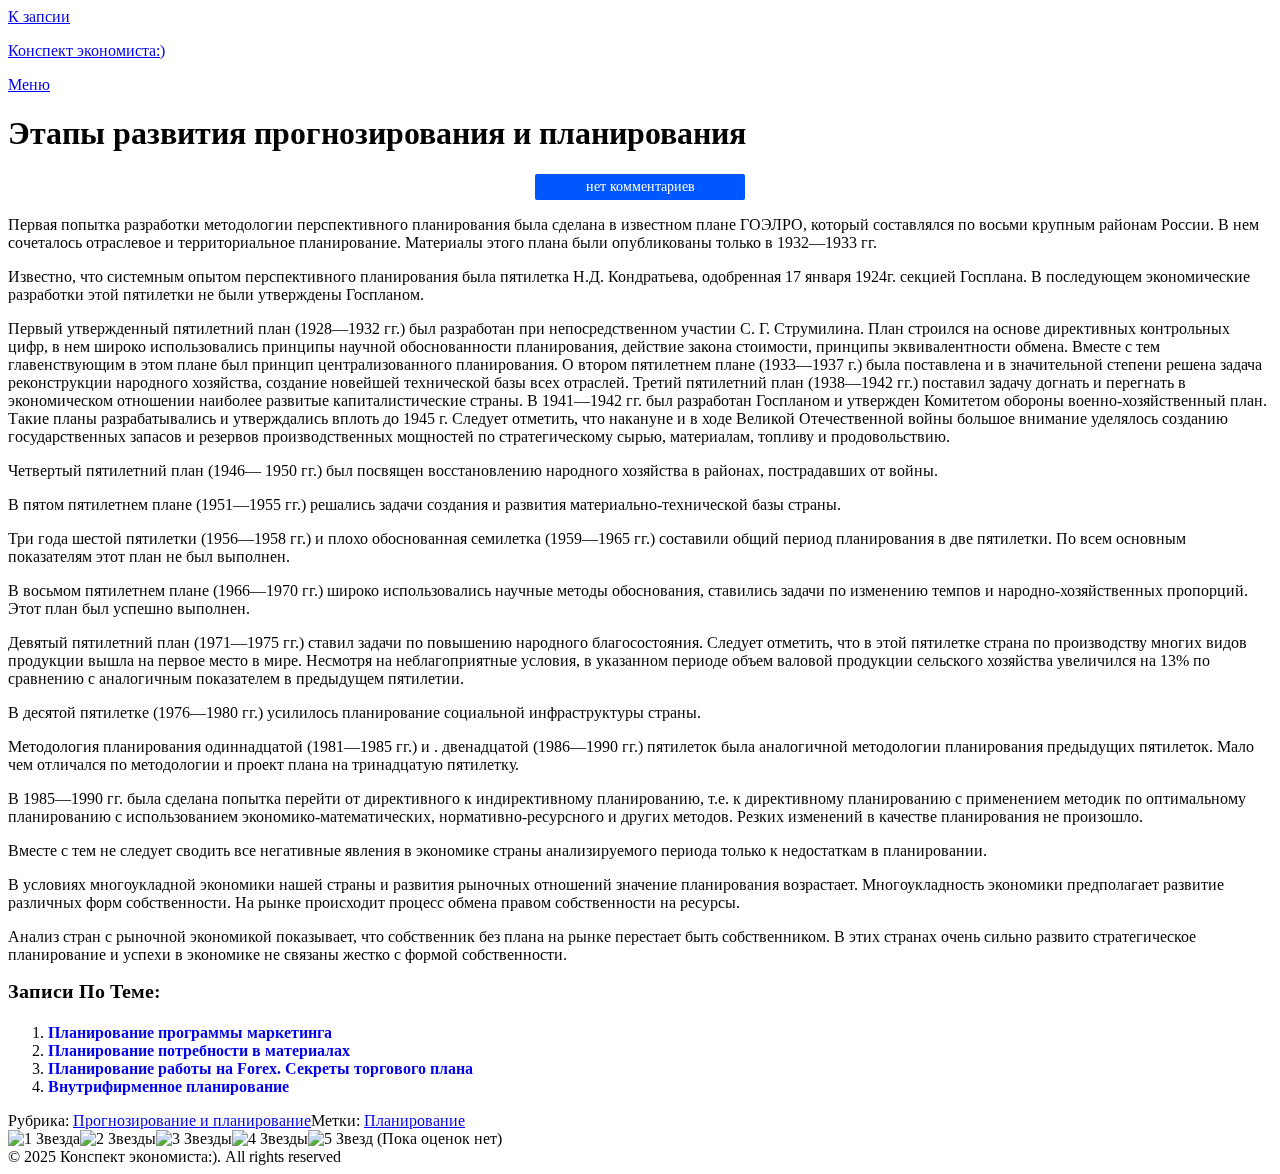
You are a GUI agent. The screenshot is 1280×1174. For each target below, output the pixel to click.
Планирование (414, 1120)
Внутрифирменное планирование (168, 1086)
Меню (29, 84)
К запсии (39, 16)
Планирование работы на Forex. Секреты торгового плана (260, 1068)
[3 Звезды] (194, 1139)
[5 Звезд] (340, 1139)
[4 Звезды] (270, 1139)
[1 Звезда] (44, 1139)
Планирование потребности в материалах (199, 1050)
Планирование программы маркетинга (190, 1032)
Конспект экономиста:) (86, 50)
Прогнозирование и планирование (192, 1120)
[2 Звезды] (118, 1139)
